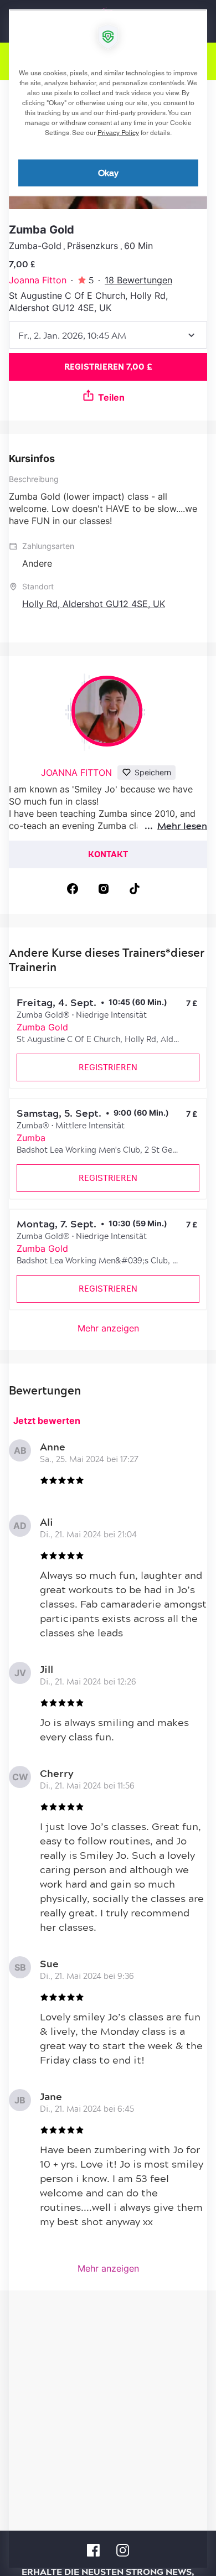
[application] (108, 1288)
